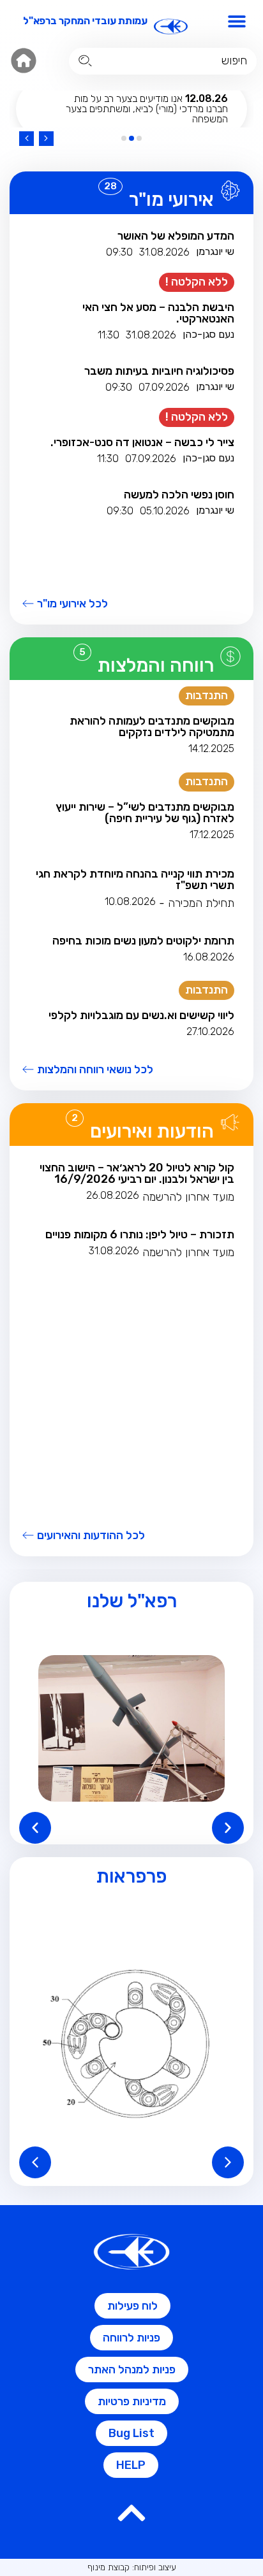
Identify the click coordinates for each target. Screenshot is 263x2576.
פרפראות (131, 1876)
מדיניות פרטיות (132, 2401)
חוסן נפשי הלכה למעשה (179, 495)
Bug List (131, 2433)
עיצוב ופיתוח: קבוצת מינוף (132, 2567)
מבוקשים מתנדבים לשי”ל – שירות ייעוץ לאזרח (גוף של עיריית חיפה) (145, 813)
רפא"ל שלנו (132, 1601)
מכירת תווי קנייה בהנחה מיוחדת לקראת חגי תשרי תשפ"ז (135, 879)
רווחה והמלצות (156, 665)
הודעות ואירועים (152, 1131)
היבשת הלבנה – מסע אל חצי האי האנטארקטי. (158, 313)
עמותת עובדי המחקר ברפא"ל (85, 21)
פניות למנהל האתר (132, 2370)
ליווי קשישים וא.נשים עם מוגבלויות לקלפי (141, 1015)
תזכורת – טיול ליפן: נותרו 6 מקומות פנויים (140, 1234)
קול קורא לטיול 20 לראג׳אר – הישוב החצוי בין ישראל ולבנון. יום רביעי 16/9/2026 (137, 1173)
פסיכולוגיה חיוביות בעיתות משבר (159, 371)
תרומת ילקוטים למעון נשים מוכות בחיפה (143, 941)
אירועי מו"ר (171, 199)
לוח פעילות (132, 2306)
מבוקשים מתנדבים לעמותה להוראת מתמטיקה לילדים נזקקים (152, 727)
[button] (237, 21)
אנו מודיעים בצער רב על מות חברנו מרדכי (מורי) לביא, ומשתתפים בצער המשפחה (147, 109)
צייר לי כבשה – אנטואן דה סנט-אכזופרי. (142, 442)
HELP (131, 2465)
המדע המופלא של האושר (176, 236)
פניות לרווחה (131, 2338)
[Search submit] (85, 61)
